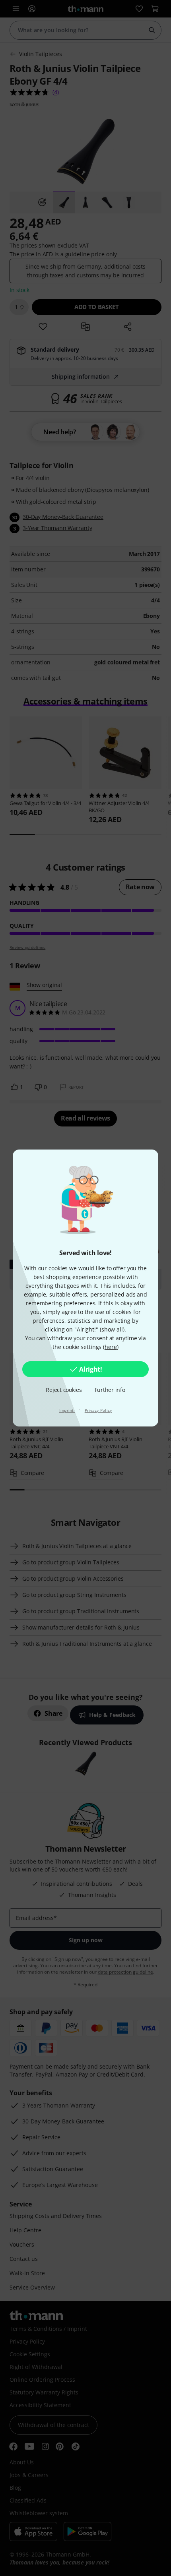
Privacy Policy (98, 1410)
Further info (110, 1390)
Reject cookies (64, 1390)
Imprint (67, 1410)
